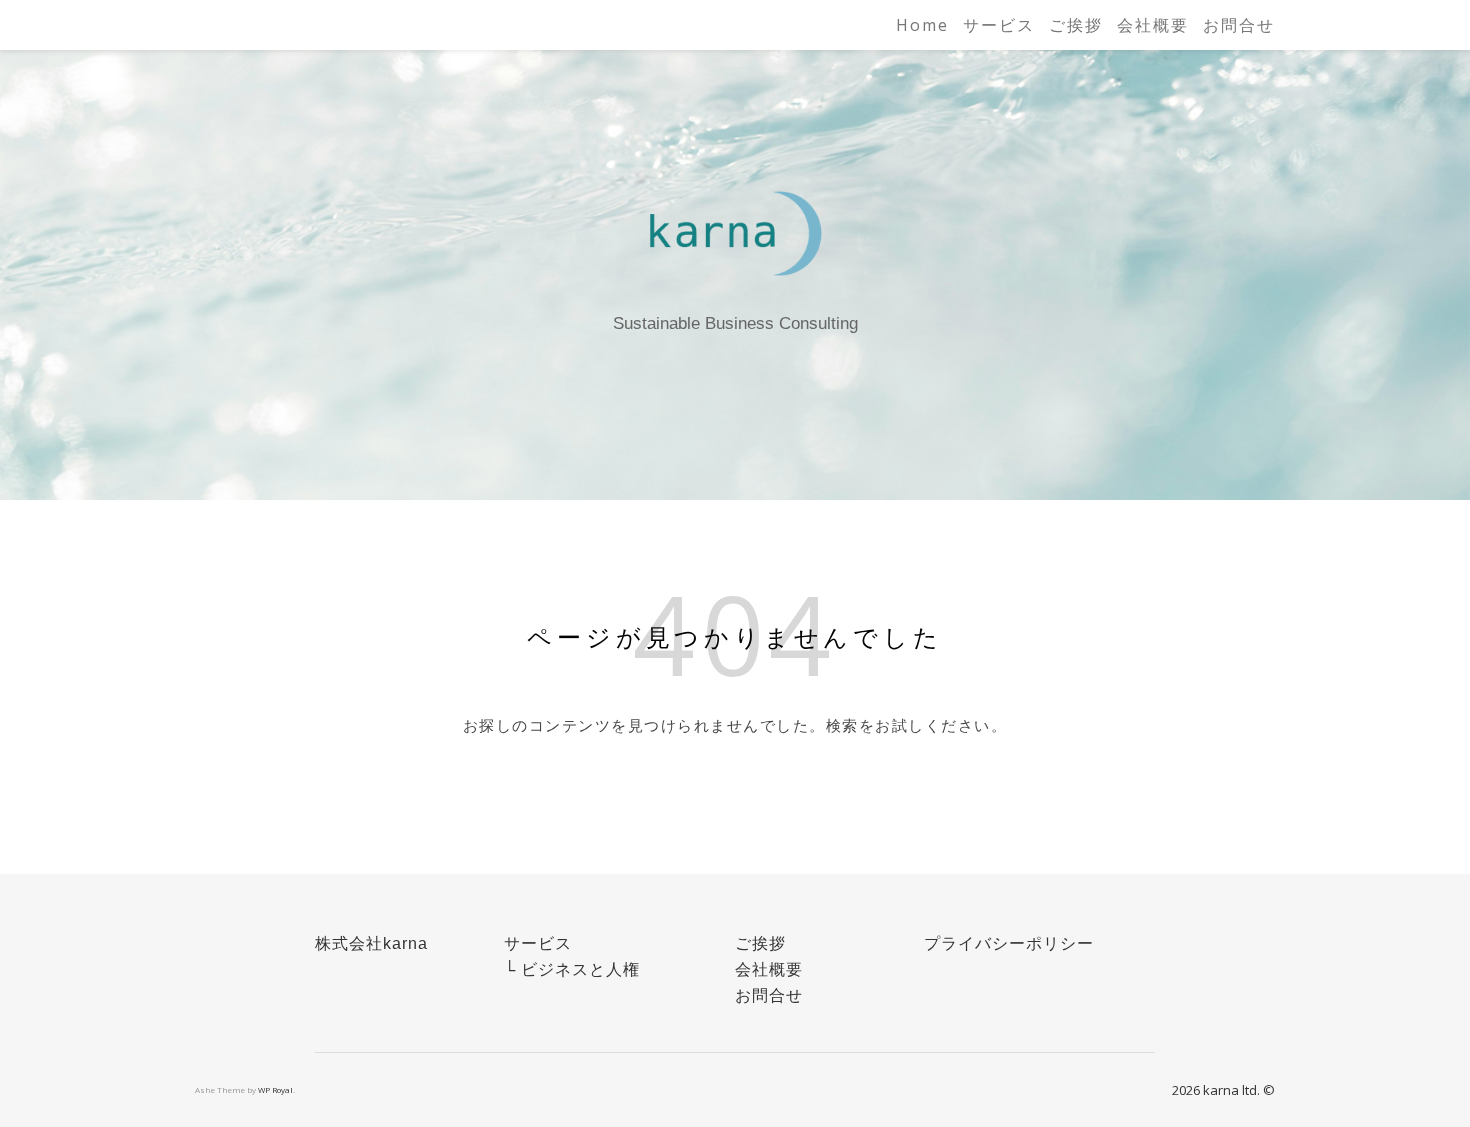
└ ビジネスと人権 (572, 969)
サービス (999, 25)
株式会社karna (371, 943)
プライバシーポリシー (1009, 943)
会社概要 (1153, 25)
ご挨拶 (1076, 25)
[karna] (735, 232)
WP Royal (275, 1089)
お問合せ (1239, 25)
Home (922, 25)
